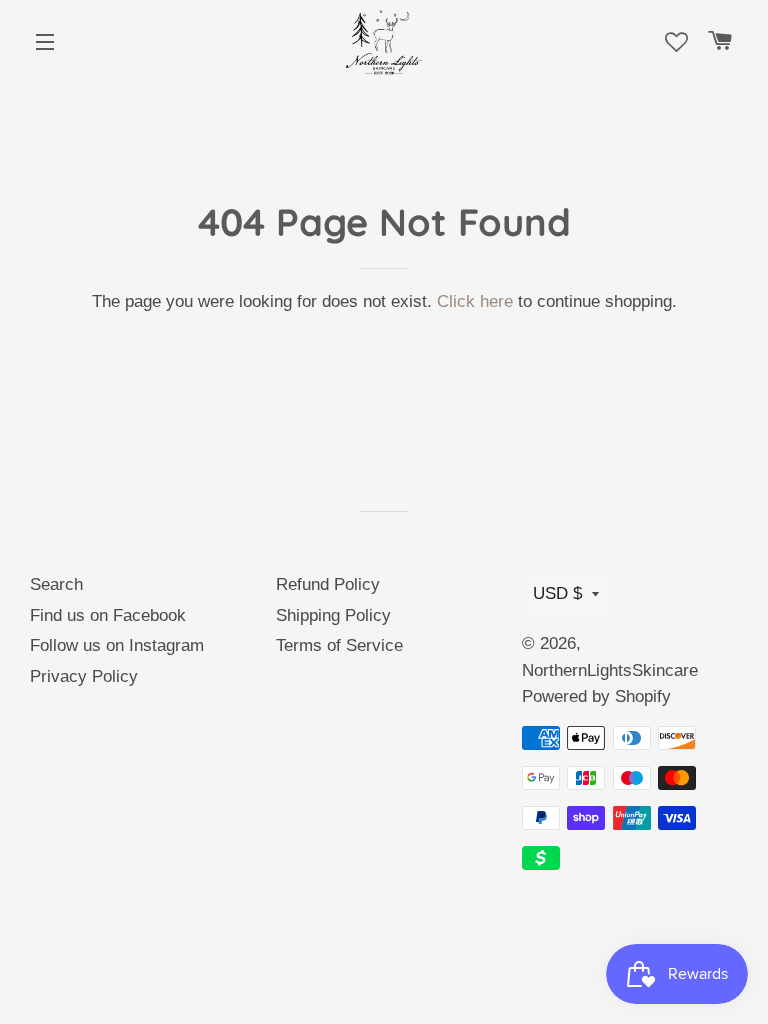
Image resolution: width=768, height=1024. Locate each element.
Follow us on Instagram (117, 645)
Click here (475, 301)
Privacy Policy (84, 676)
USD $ (557, 593)
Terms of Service (339, 645)
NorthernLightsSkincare (610, 670)
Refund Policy (328, 584)
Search (56, 584)
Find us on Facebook (108, 615)
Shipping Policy (333, 615)
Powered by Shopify (596, 696)
